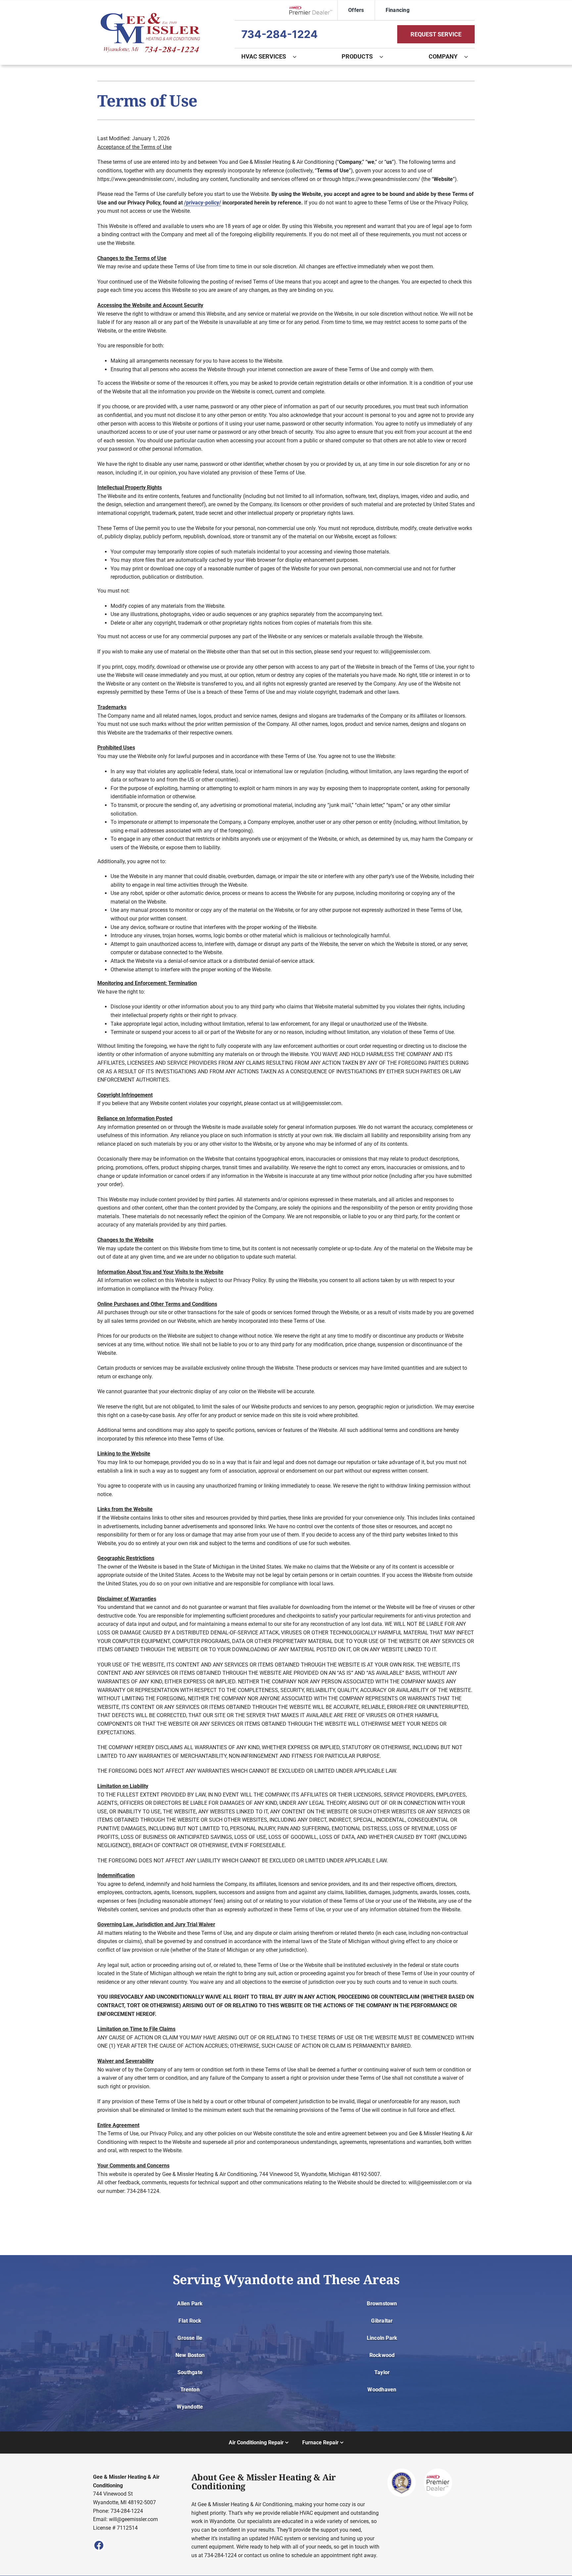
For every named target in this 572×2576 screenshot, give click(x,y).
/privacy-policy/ (203, 203)
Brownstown (382, 2304)
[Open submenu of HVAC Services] (298, 57)
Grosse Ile (190, 2338)
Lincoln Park (382, 2338)
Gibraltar (382, 2321)
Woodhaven (382, 2390)
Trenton (190, 2390)
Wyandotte (190, 2407)
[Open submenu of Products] (385, 57)
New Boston (190, 2355)
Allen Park (190, 2304)
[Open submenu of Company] (469, 57)
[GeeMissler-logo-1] (150, 15)
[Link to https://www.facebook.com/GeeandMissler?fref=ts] (99, 2545)
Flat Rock (190, 2321)
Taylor (382, 2372)
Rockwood (382, 2355)
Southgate (190, 2372)
